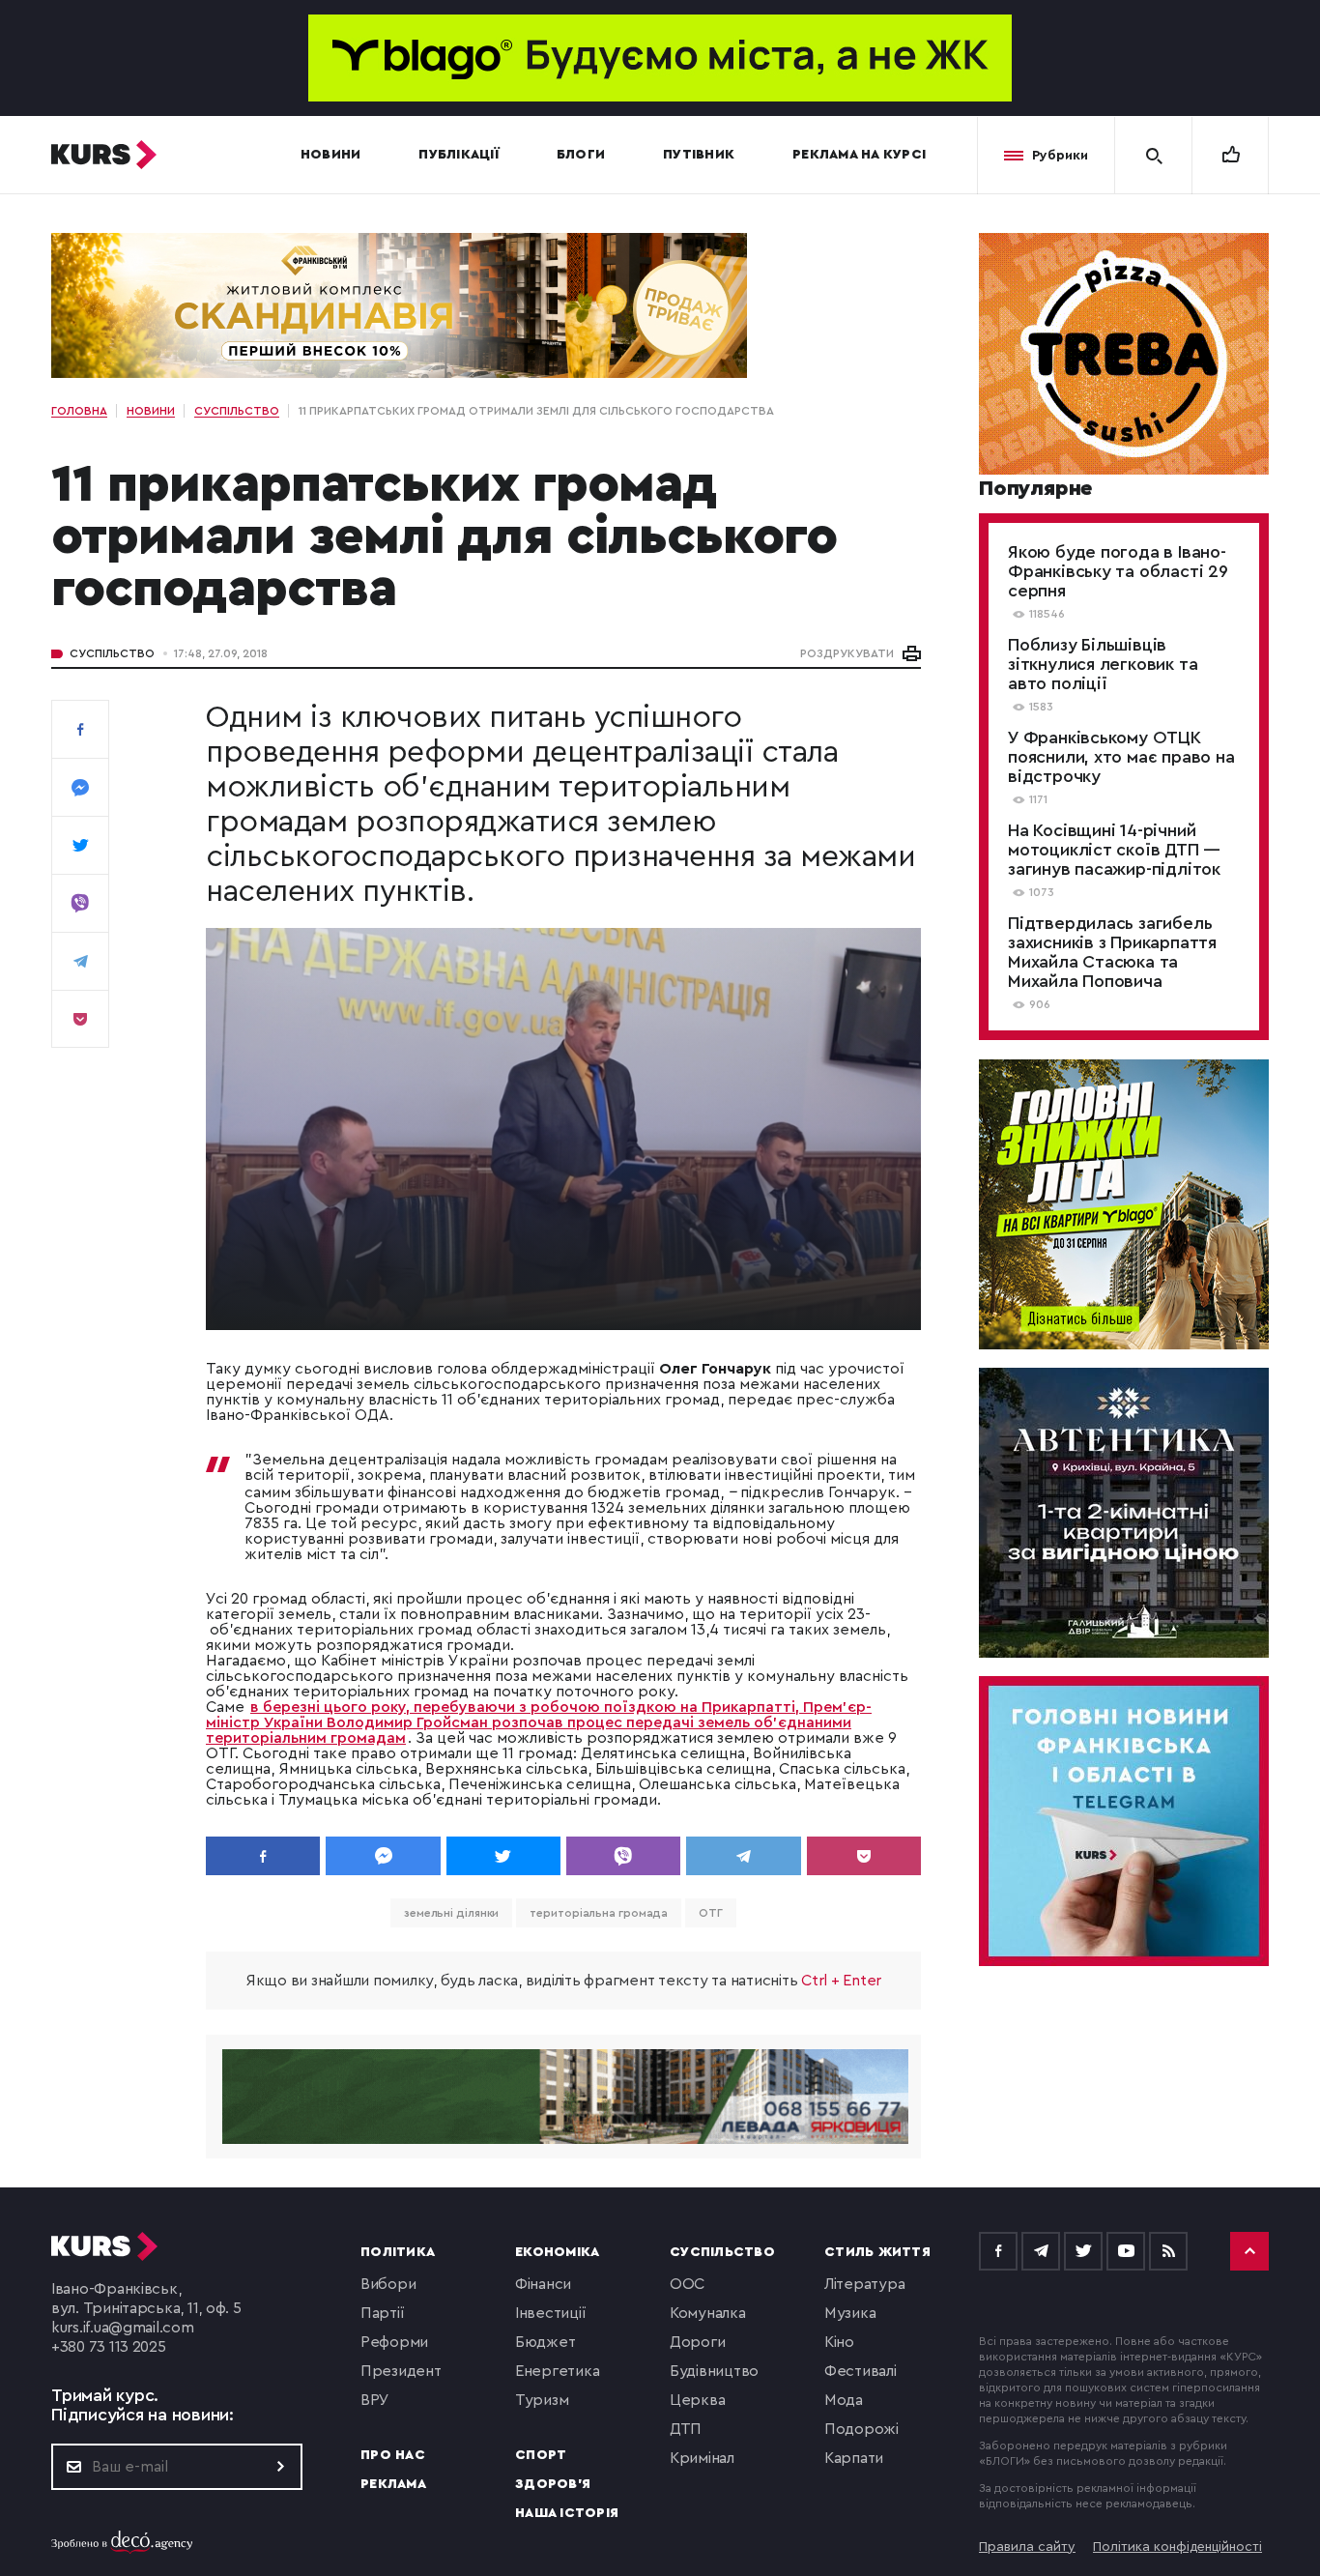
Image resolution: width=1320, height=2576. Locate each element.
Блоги (581, 155)
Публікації (459, 155)
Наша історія (567, 2513)
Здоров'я (553, 2484)
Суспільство (112, 653)
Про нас (393, 2455)
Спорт (541, 2455)
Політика (398, 2252)
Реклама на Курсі (859, 155)
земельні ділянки (451, 1913)
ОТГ (711, 1913)
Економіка (557, 2252)
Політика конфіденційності (1177, 2547)
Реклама (393, 2484)
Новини (331, 155)
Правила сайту (1027, 2547)
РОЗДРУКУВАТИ (847, 653)
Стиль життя (877, 2252)
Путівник (699, 155)
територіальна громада (599, 1913)
